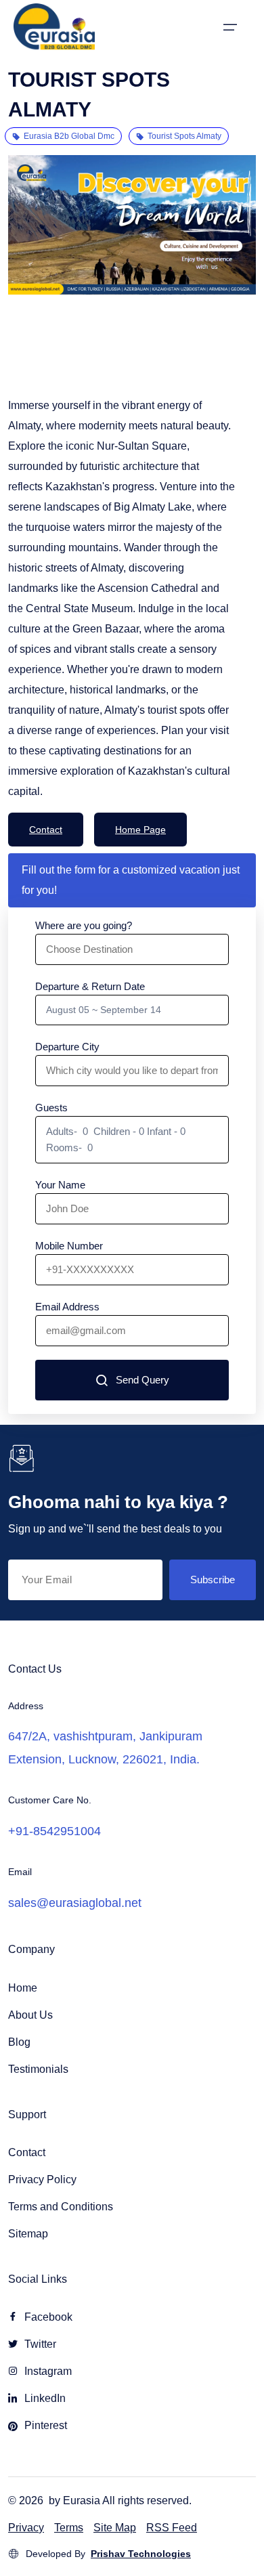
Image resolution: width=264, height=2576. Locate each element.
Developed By (108, 2554)
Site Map (115, 2528)
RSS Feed (172, 2528)
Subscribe (213, 1580)
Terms (69, 2528)
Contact (46, 830)
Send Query (142, 1380)
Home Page (140, 830)
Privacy (26, 2528)
